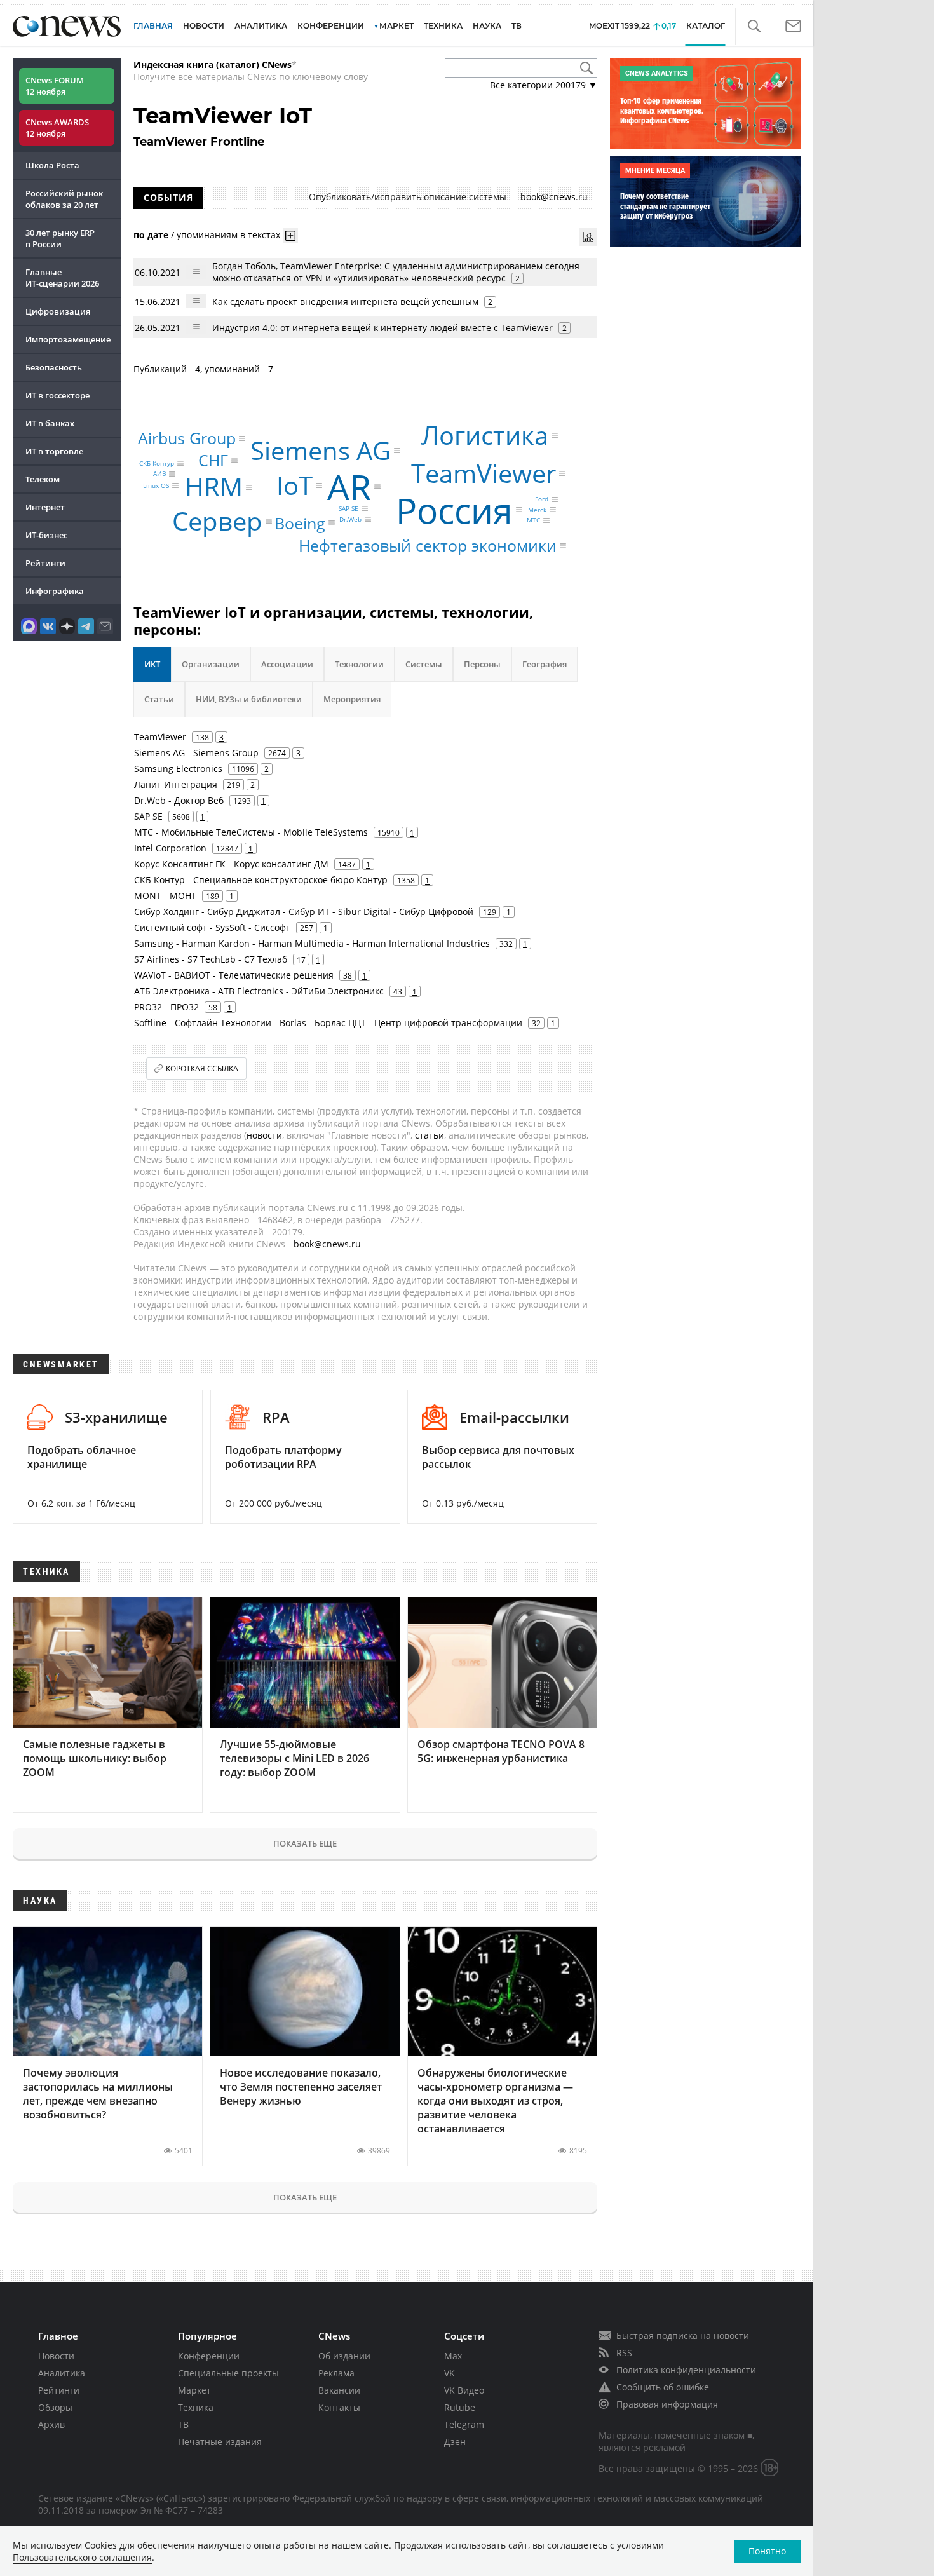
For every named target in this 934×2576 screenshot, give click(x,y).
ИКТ (152, 664)
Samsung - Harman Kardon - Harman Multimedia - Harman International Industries (312, 943)
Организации (211, 664)
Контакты (339, 2407)
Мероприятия (352, 699)
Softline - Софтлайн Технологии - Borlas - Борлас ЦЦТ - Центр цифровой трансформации (328, 1023)
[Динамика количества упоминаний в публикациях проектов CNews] (588, 237)
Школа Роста (52, 165)
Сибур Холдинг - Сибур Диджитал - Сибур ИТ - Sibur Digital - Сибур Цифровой (304, 912)
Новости (56, 2356)
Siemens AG (321, 450)
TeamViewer (484, 473)
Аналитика (261, 26)
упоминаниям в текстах (228, 235)
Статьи (159, 699)
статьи (430, 1135)
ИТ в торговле (54, 451)
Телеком (43, 479)
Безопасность (54, 367)
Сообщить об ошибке (663, 2387)
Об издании (344, 2356)
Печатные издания (220, 2442)
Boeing (300, 522)
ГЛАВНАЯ (153, 26)
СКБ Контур (157, 463)
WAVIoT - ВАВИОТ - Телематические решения (234, 975)
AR (349, 486)
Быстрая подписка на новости (683, 2335)
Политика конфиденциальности (686, 2370)
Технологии (359, 664)
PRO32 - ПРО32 (166, 1007)
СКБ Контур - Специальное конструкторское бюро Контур (261, 880)
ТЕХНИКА (443, 26)
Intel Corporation (170, 848)
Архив (51, 2424)
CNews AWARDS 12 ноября (57, 128)
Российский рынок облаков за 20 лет (64, 199)
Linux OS (156, 485)
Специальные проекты (228, 2373)
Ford (542, 499)
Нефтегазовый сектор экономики (428, 545)
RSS (624, 2353)
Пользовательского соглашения (82, 2557)
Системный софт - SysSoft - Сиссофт (212, 927)
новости (264, 1135)
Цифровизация (58, 311)
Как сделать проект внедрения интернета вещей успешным (345, 302)
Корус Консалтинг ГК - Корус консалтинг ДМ (231, 864)
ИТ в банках (50, 423)
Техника (196, 2407)
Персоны (482, 664)
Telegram (464, 2424)
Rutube (460, 2407)
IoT (294, 485)
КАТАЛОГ (706, 26)
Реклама (336, 2373)
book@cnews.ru (554, 197)
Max (453, 2356)
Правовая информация (667, 2404)
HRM (214, 487)
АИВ (159, 474)
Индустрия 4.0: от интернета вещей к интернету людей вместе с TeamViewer (382, 328)
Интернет (45, 507)
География (545, 664)
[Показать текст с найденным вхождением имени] (290, 236)
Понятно (767, 2551)
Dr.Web (350, 519)
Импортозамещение (68, 339)
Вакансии (339, 2390)
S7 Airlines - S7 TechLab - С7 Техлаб (211, 959)
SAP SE (349, 508)
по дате (151, 235)
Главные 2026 (62, 278)
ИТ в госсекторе (58, 395)
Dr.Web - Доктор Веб (179, 800)
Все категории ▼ (544, 85)
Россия (454, 510)
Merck (537, 510)
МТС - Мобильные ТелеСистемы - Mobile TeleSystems (251, 832)
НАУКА (487, 26)
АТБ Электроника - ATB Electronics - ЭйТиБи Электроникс (259, 991)
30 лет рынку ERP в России (60, 238)
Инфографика (55, 591)
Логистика (485, 435)
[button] (754, 26)
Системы (424, 664)
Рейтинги (45, 563)
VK (450, 2373)
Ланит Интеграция (176, 784)
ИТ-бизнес (46, 535)
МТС (533, 520)
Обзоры (55, 2407)
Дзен (455, 2442)
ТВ (517, 26)
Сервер (217, 521)
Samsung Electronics (178, 769)
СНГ (213, 459)
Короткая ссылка (202, 1068)
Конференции (209, 2356)
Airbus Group (187, 438)
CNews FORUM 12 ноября (55, 86)
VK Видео (464, 2390)
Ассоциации (287, 664)
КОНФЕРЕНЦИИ (331, 26)
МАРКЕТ (396, 26)
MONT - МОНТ (165, 896)
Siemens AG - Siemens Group (196, 753)
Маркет (194, 2390)
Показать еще (305, 1843)
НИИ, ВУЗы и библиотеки (249, 699)
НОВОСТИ (204, 26)
